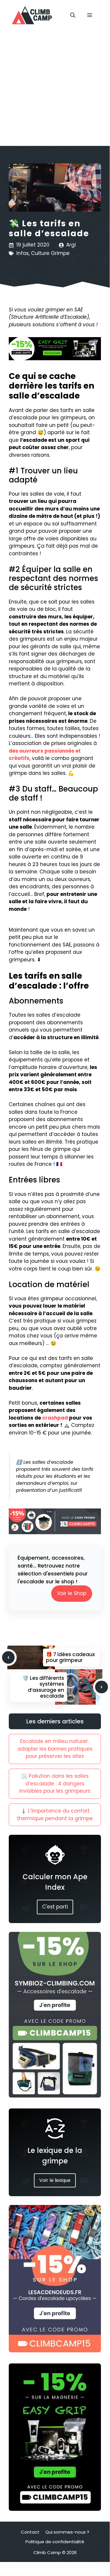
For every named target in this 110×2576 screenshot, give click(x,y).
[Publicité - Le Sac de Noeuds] (55, 2351)
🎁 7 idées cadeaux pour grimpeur (70, 1657)
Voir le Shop (72, 1593)
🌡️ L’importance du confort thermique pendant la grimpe (55, 1815)
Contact (30, 2532)
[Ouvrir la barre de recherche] (73, 15)
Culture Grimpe (50, 253)
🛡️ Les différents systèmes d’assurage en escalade (43, 1687)
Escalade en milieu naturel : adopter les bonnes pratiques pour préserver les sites (55, 1749)
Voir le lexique (55, 2180)
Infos (23, 253)
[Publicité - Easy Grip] (55, 2509)
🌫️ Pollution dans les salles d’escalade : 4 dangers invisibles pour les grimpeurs (55, 1783)
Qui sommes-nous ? (67, 2532)
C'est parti (55, 1907)
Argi (71, 245)
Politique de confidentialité (55, 2542)
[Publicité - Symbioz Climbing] (55, 2096)
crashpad (55, 1418)
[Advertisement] (55, 88)
